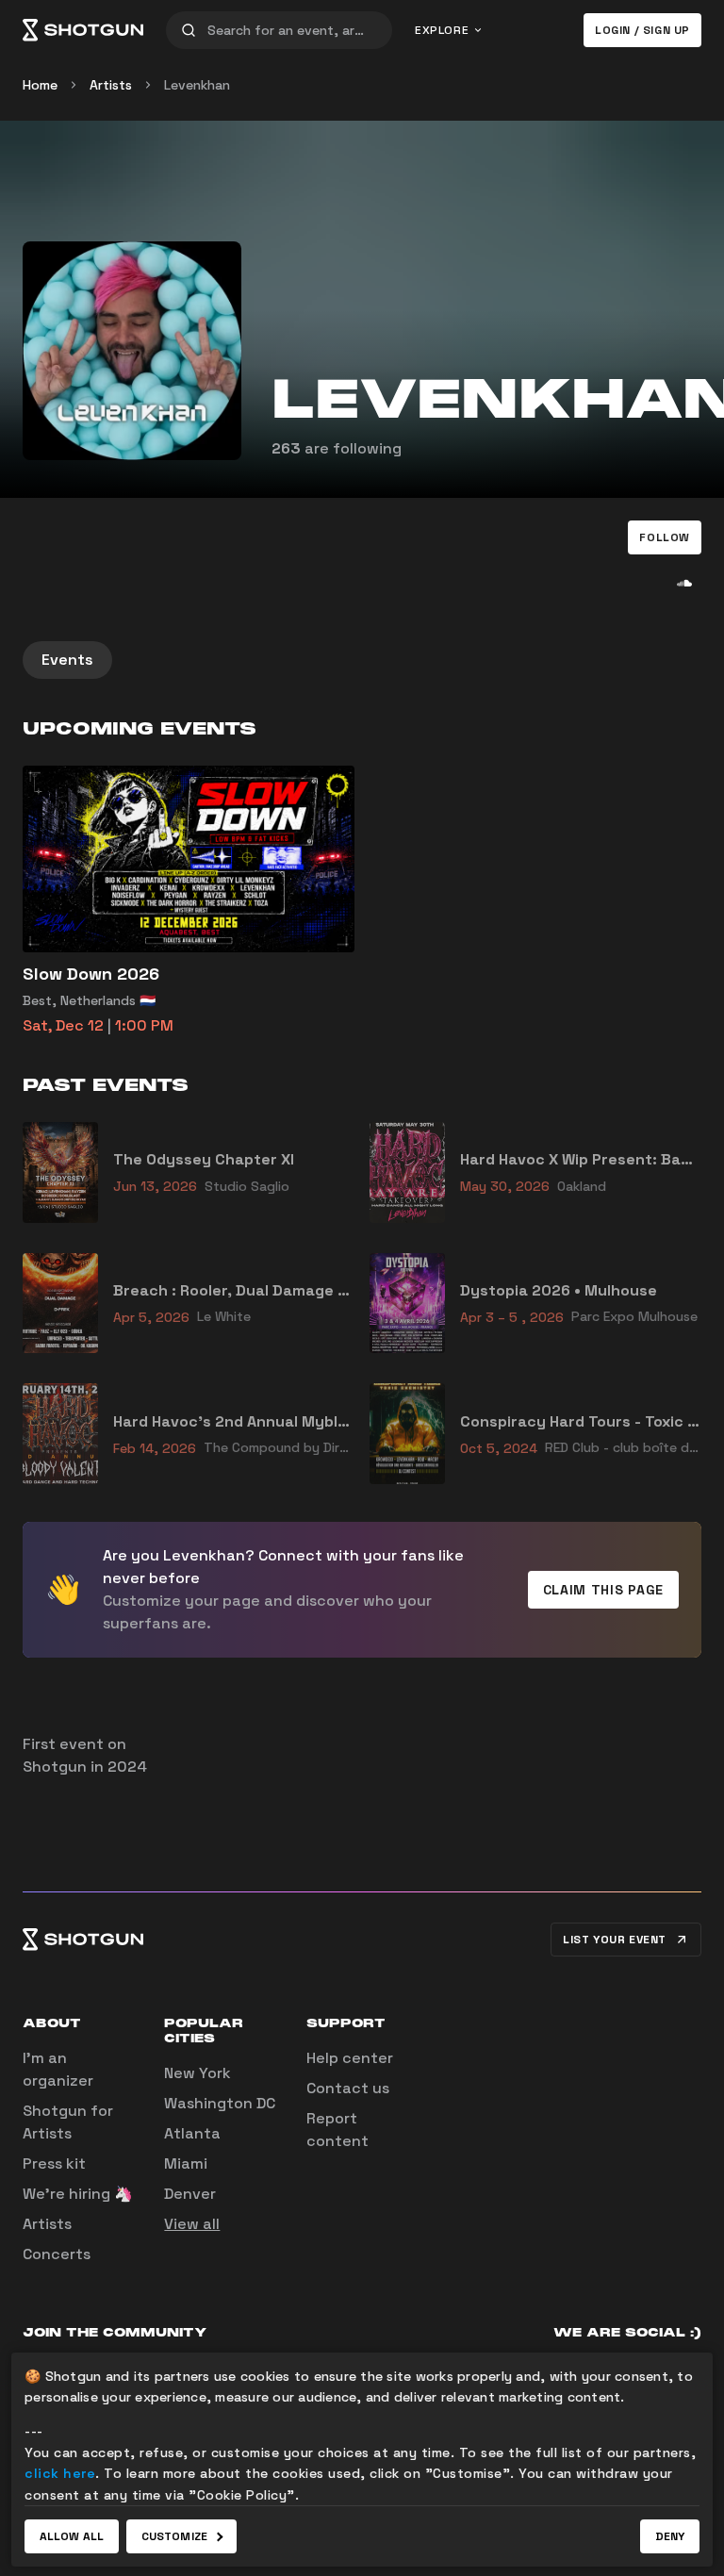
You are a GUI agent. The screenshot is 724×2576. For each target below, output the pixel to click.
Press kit (54, 2163)
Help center (350, 2058)
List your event (615, 1940)
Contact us (348, 2088)
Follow (665, 537)
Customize (174, 2536)
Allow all (72, 2536)
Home (40, 85)
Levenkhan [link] (197, 85)
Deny (670, 2536)
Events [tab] (67, 660)
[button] (665, 537)
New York (197, 2073)
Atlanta (192, 2133)
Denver (190, 2194)
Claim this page (604, 1590)
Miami (186, 2163)
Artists (111, 85)
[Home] (83, 30)
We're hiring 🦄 (78, 2194)
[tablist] (362, 660)
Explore (442, 30)
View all (192, 2224)
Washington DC (220, 2103)
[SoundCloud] (684, 583)
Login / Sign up (642, 30)
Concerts (57, 2254)
